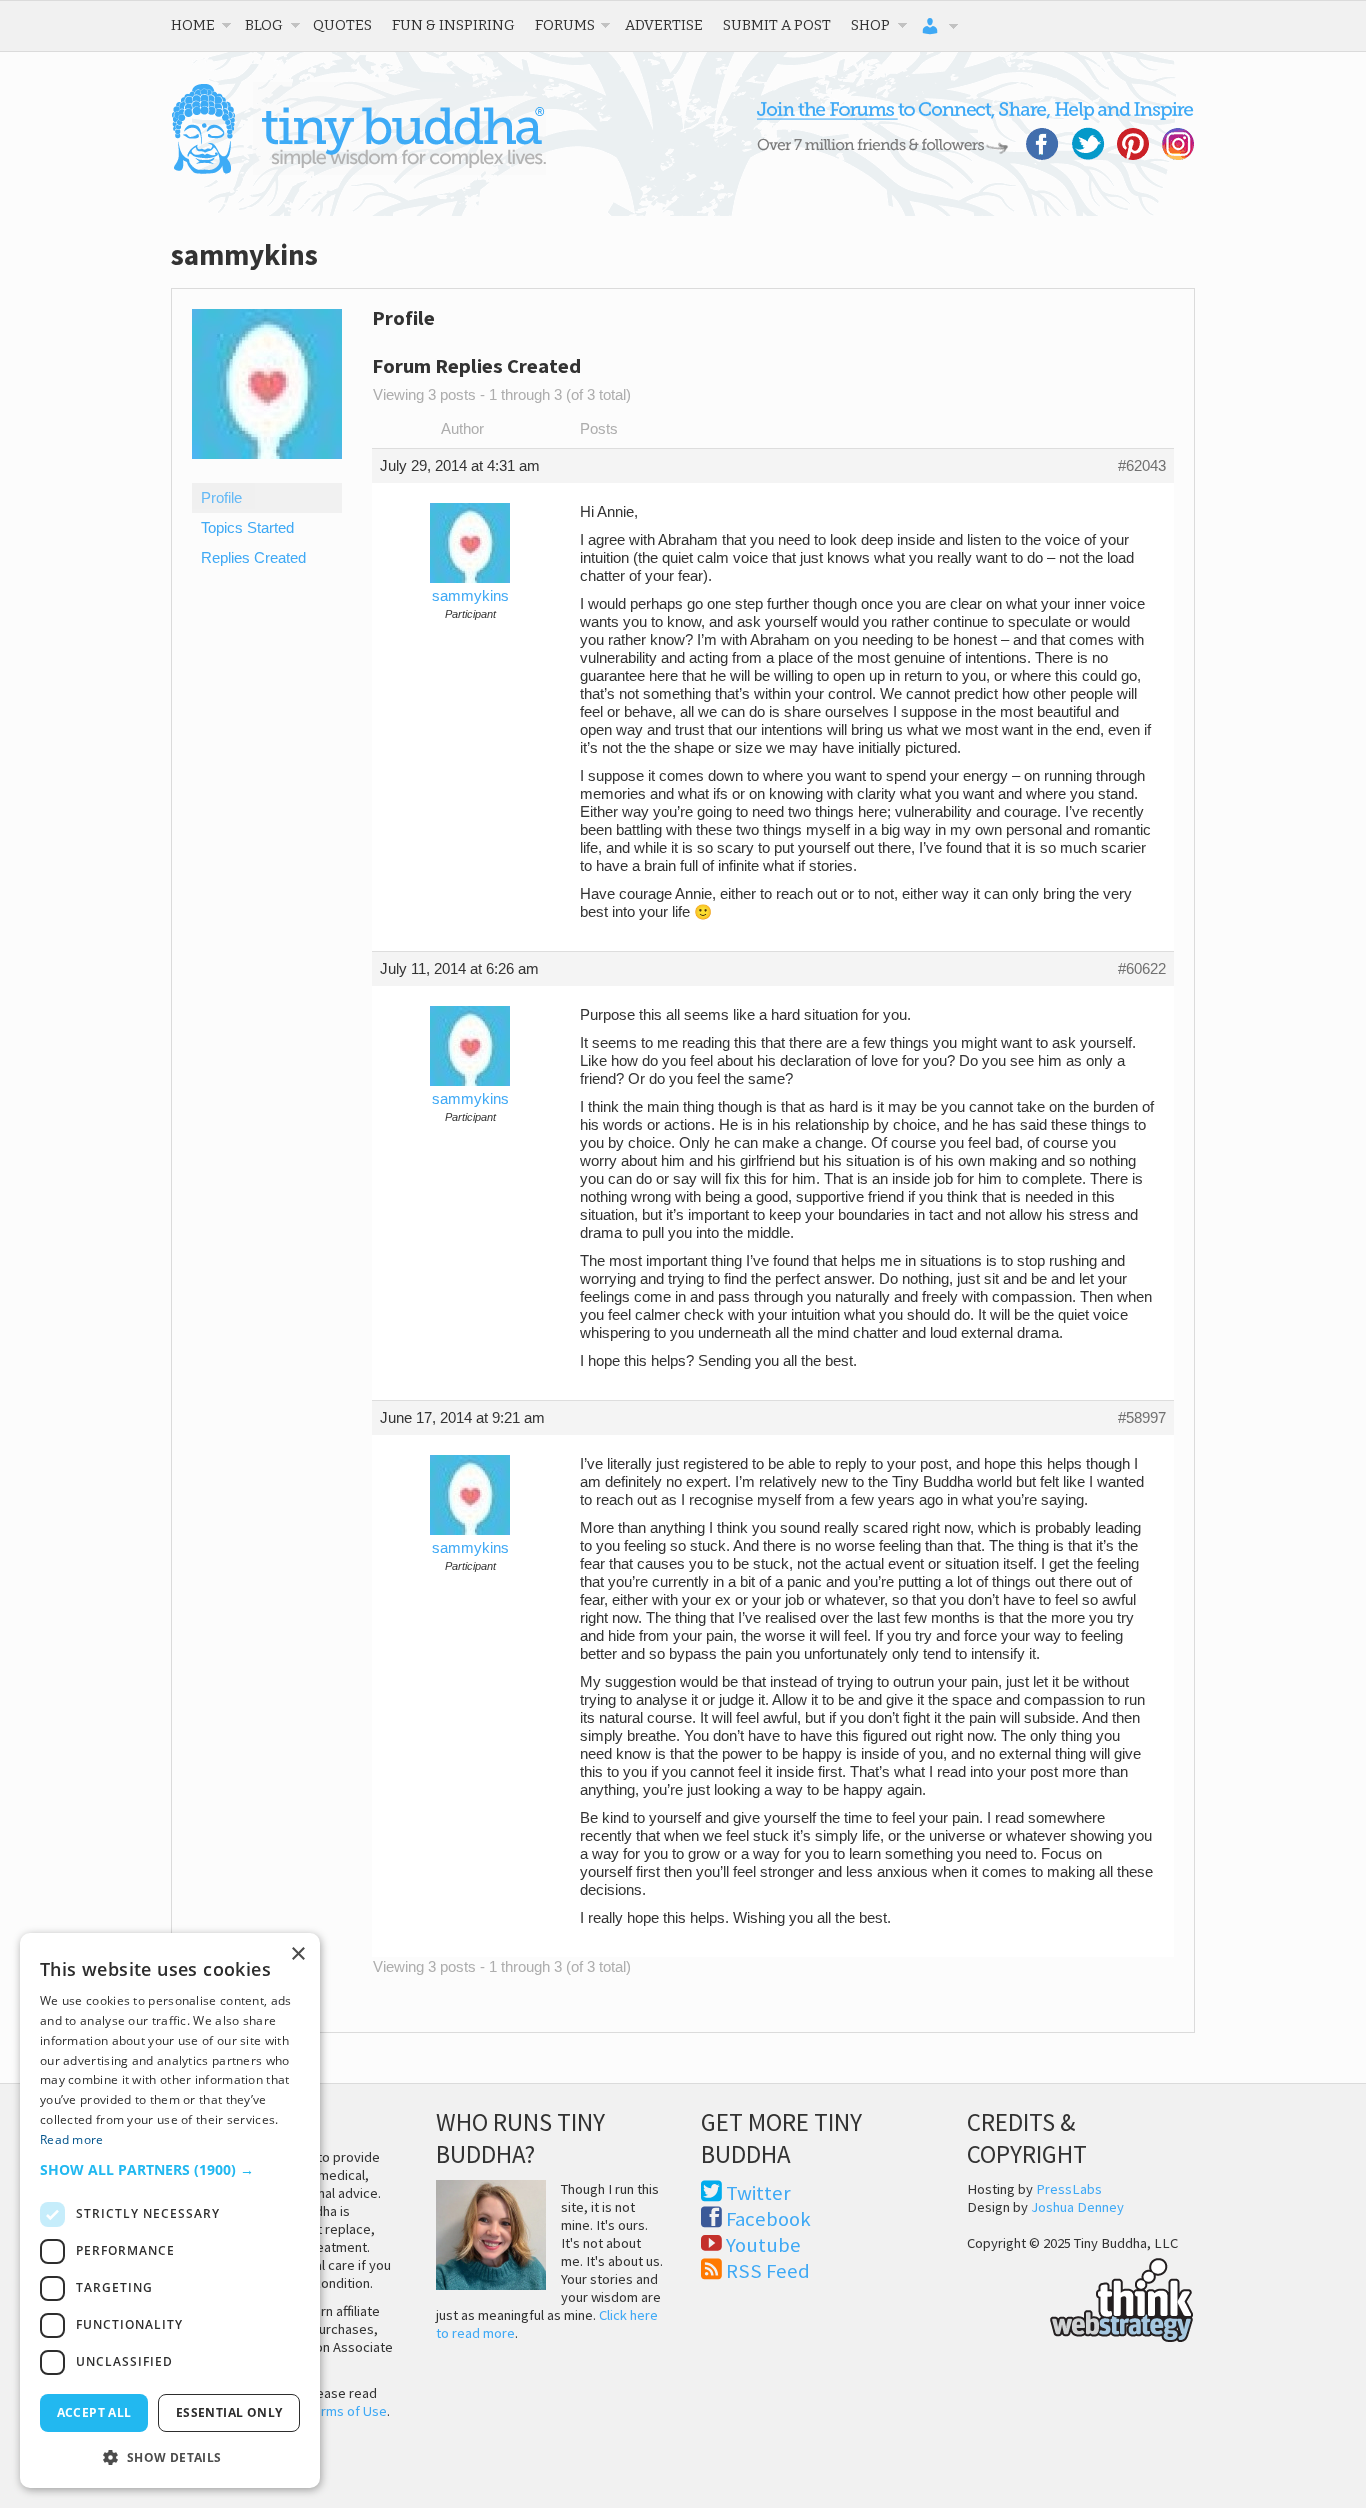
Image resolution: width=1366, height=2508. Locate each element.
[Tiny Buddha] (358, 170)
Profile (221, 498)
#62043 (1142, 466)
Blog (264, 25)
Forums (565, 25)
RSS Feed (768, 2271)
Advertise (664, 25)
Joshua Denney (1077, 2207)
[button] (170, 2169)
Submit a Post (777, 25)
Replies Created (253, 558)
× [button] (297, 1954)
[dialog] (170, 2210)
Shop (870, 25)
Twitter (758, 2193)
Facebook (768, 2219)
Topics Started (247, 528)
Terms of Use (347, 2411)
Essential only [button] (229, 2412)
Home (193, 25)
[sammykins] (267, 474)
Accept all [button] (94, 2412)
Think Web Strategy (1080, 2297)
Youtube (763, 2245)
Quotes (342, 25)
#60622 (1142, 969)
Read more (72, 2139)
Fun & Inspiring (453, 25)
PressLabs (1069, 2189)
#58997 (1142, 1418)
